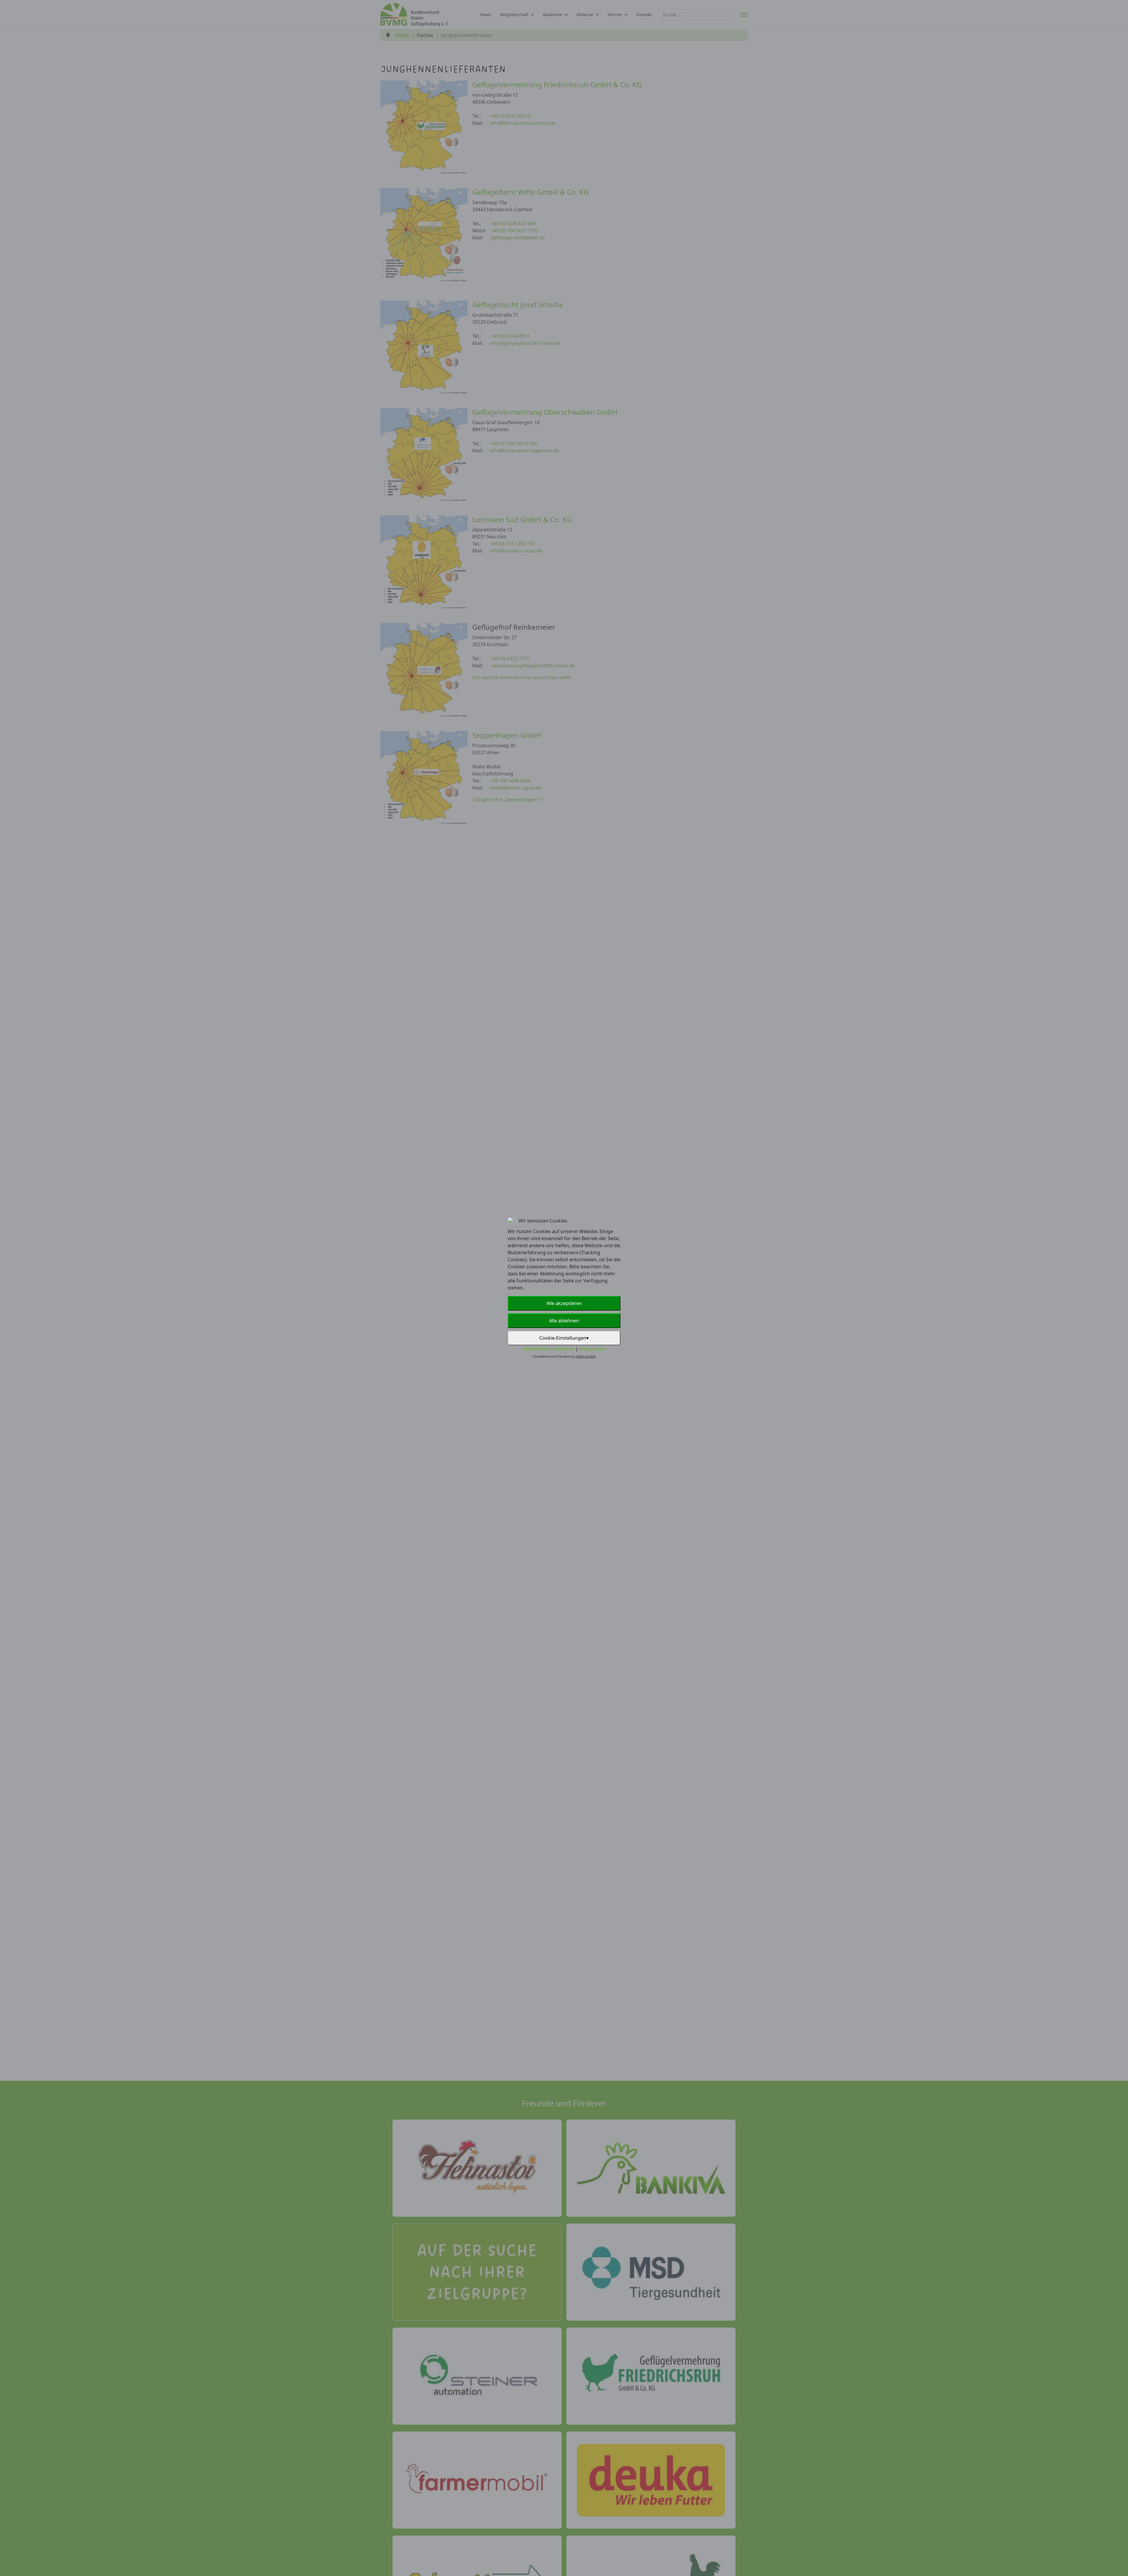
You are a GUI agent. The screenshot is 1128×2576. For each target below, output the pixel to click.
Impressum (592, 1349)
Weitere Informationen (549, 1349)
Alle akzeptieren (564, 1303)
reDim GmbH (585, 1356)
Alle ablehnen (564, 1321)
